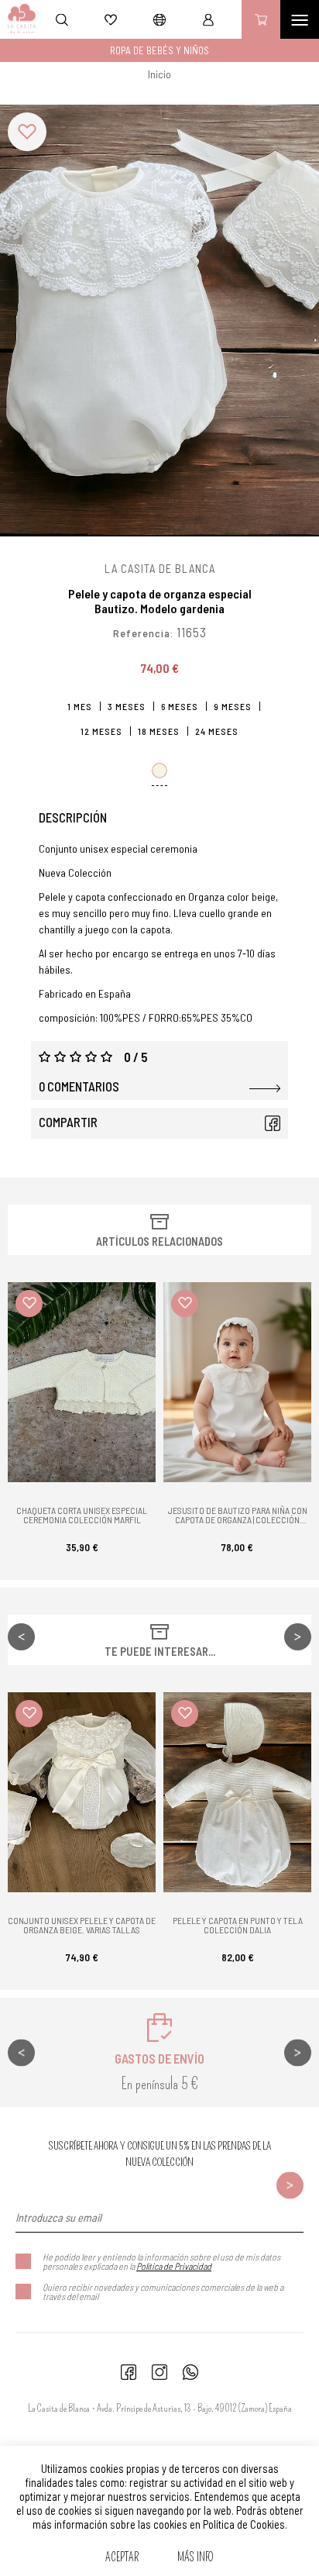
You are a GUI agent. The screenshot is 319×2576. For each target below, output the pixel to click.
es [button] (159, 19)
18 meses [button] (159, 731)
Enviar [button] (290, 2186)
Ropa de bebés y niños (159, 50)
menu (300, 19)
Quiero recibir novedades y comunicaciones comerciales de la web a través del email (163, 2292)
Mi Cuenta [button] (208, 19)
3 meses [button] (127, 706)
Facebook (273, 1123)
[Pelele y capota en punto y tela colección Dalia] (237, 1792)
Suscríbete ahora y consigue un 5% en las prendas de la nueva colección (160, 2154)
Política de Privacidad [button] (174, 2266)
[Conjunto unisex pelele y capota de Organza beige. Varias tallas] (82, 1792)
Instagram (159, 2372)
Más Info (196, 2557)
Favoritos (111, 19)
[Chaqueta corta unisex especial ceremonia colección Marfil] (82, 1382)
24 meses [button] (217, 731)
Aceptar (122, 2557)
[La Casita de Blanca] (18, 19)
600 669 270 (190, 2372)
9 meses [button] (233, 706)
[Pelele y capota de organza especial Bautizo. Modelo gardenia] (159, 321)
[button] (27, 132)
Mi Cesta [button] (261, 19)
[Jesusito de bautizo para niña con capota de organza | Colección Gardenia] (237, 1382)
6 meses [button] (180, 706)
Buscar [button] (62, 19)
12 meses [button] (101, 731)
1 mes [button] (80, 706)
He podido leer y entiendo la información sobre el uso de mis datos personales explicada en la (161, 2261)
